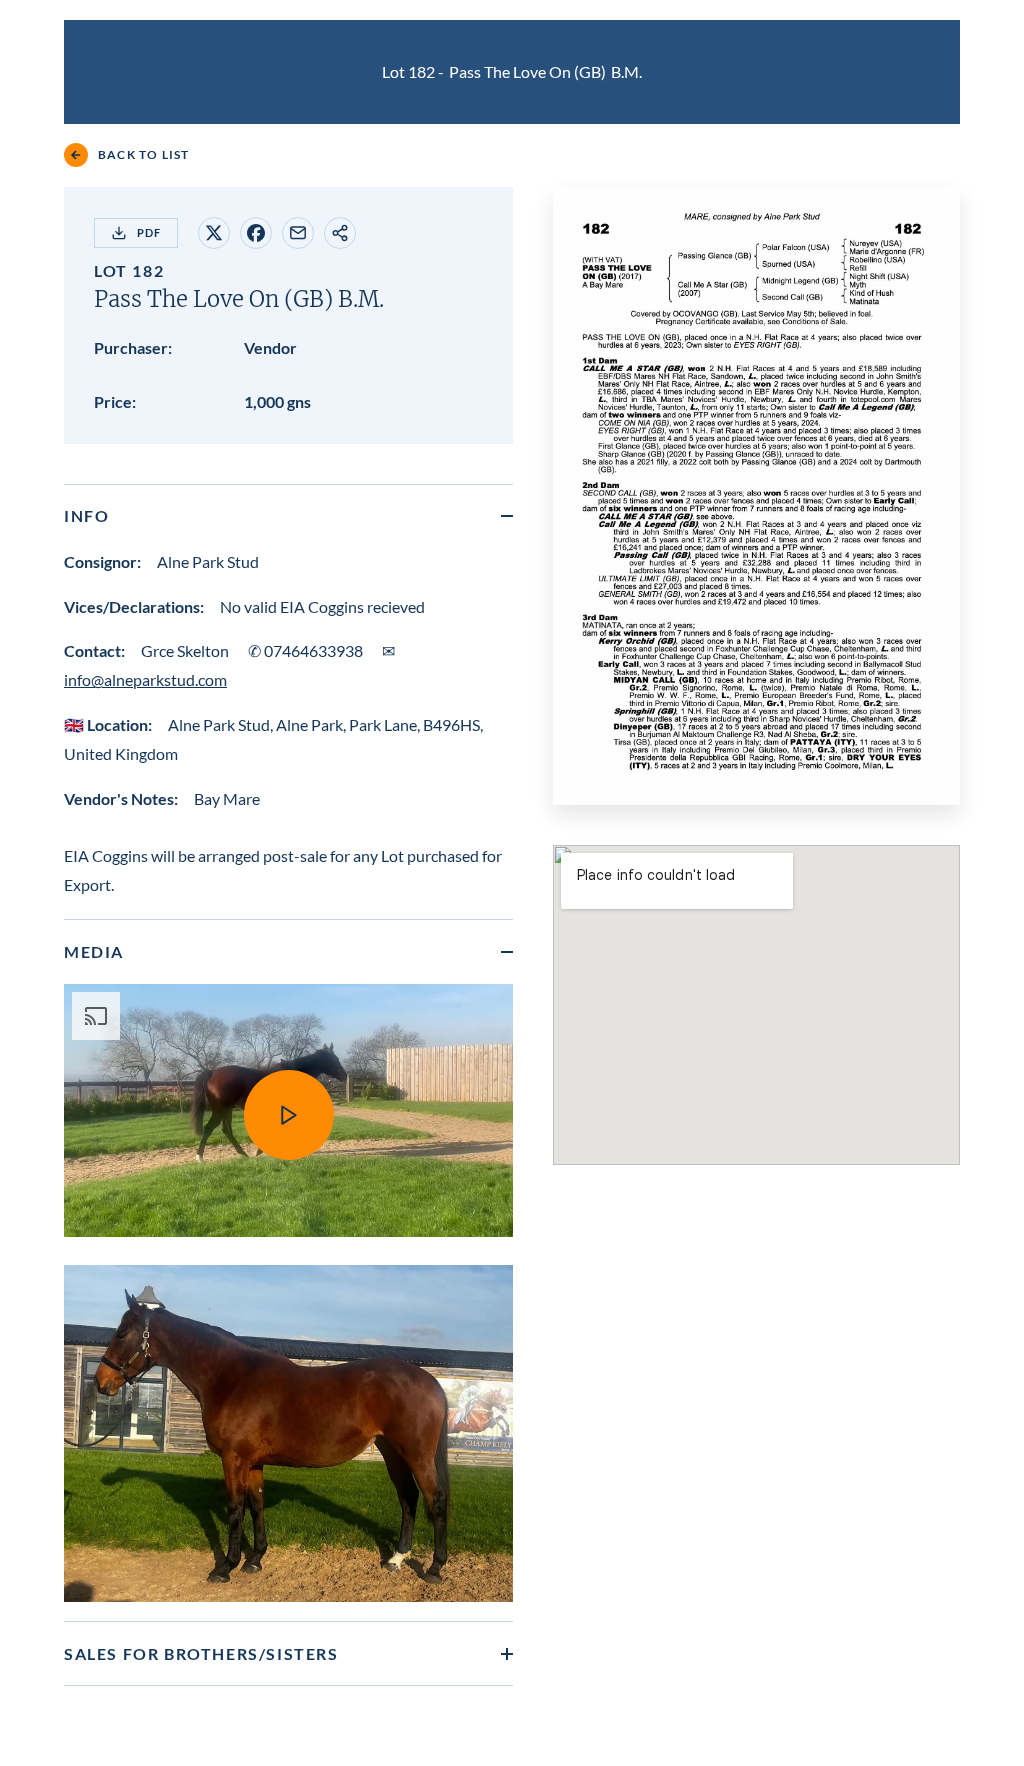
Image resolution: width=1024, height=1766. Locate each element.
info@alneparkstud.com (145, 679)
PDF (149, 232)
